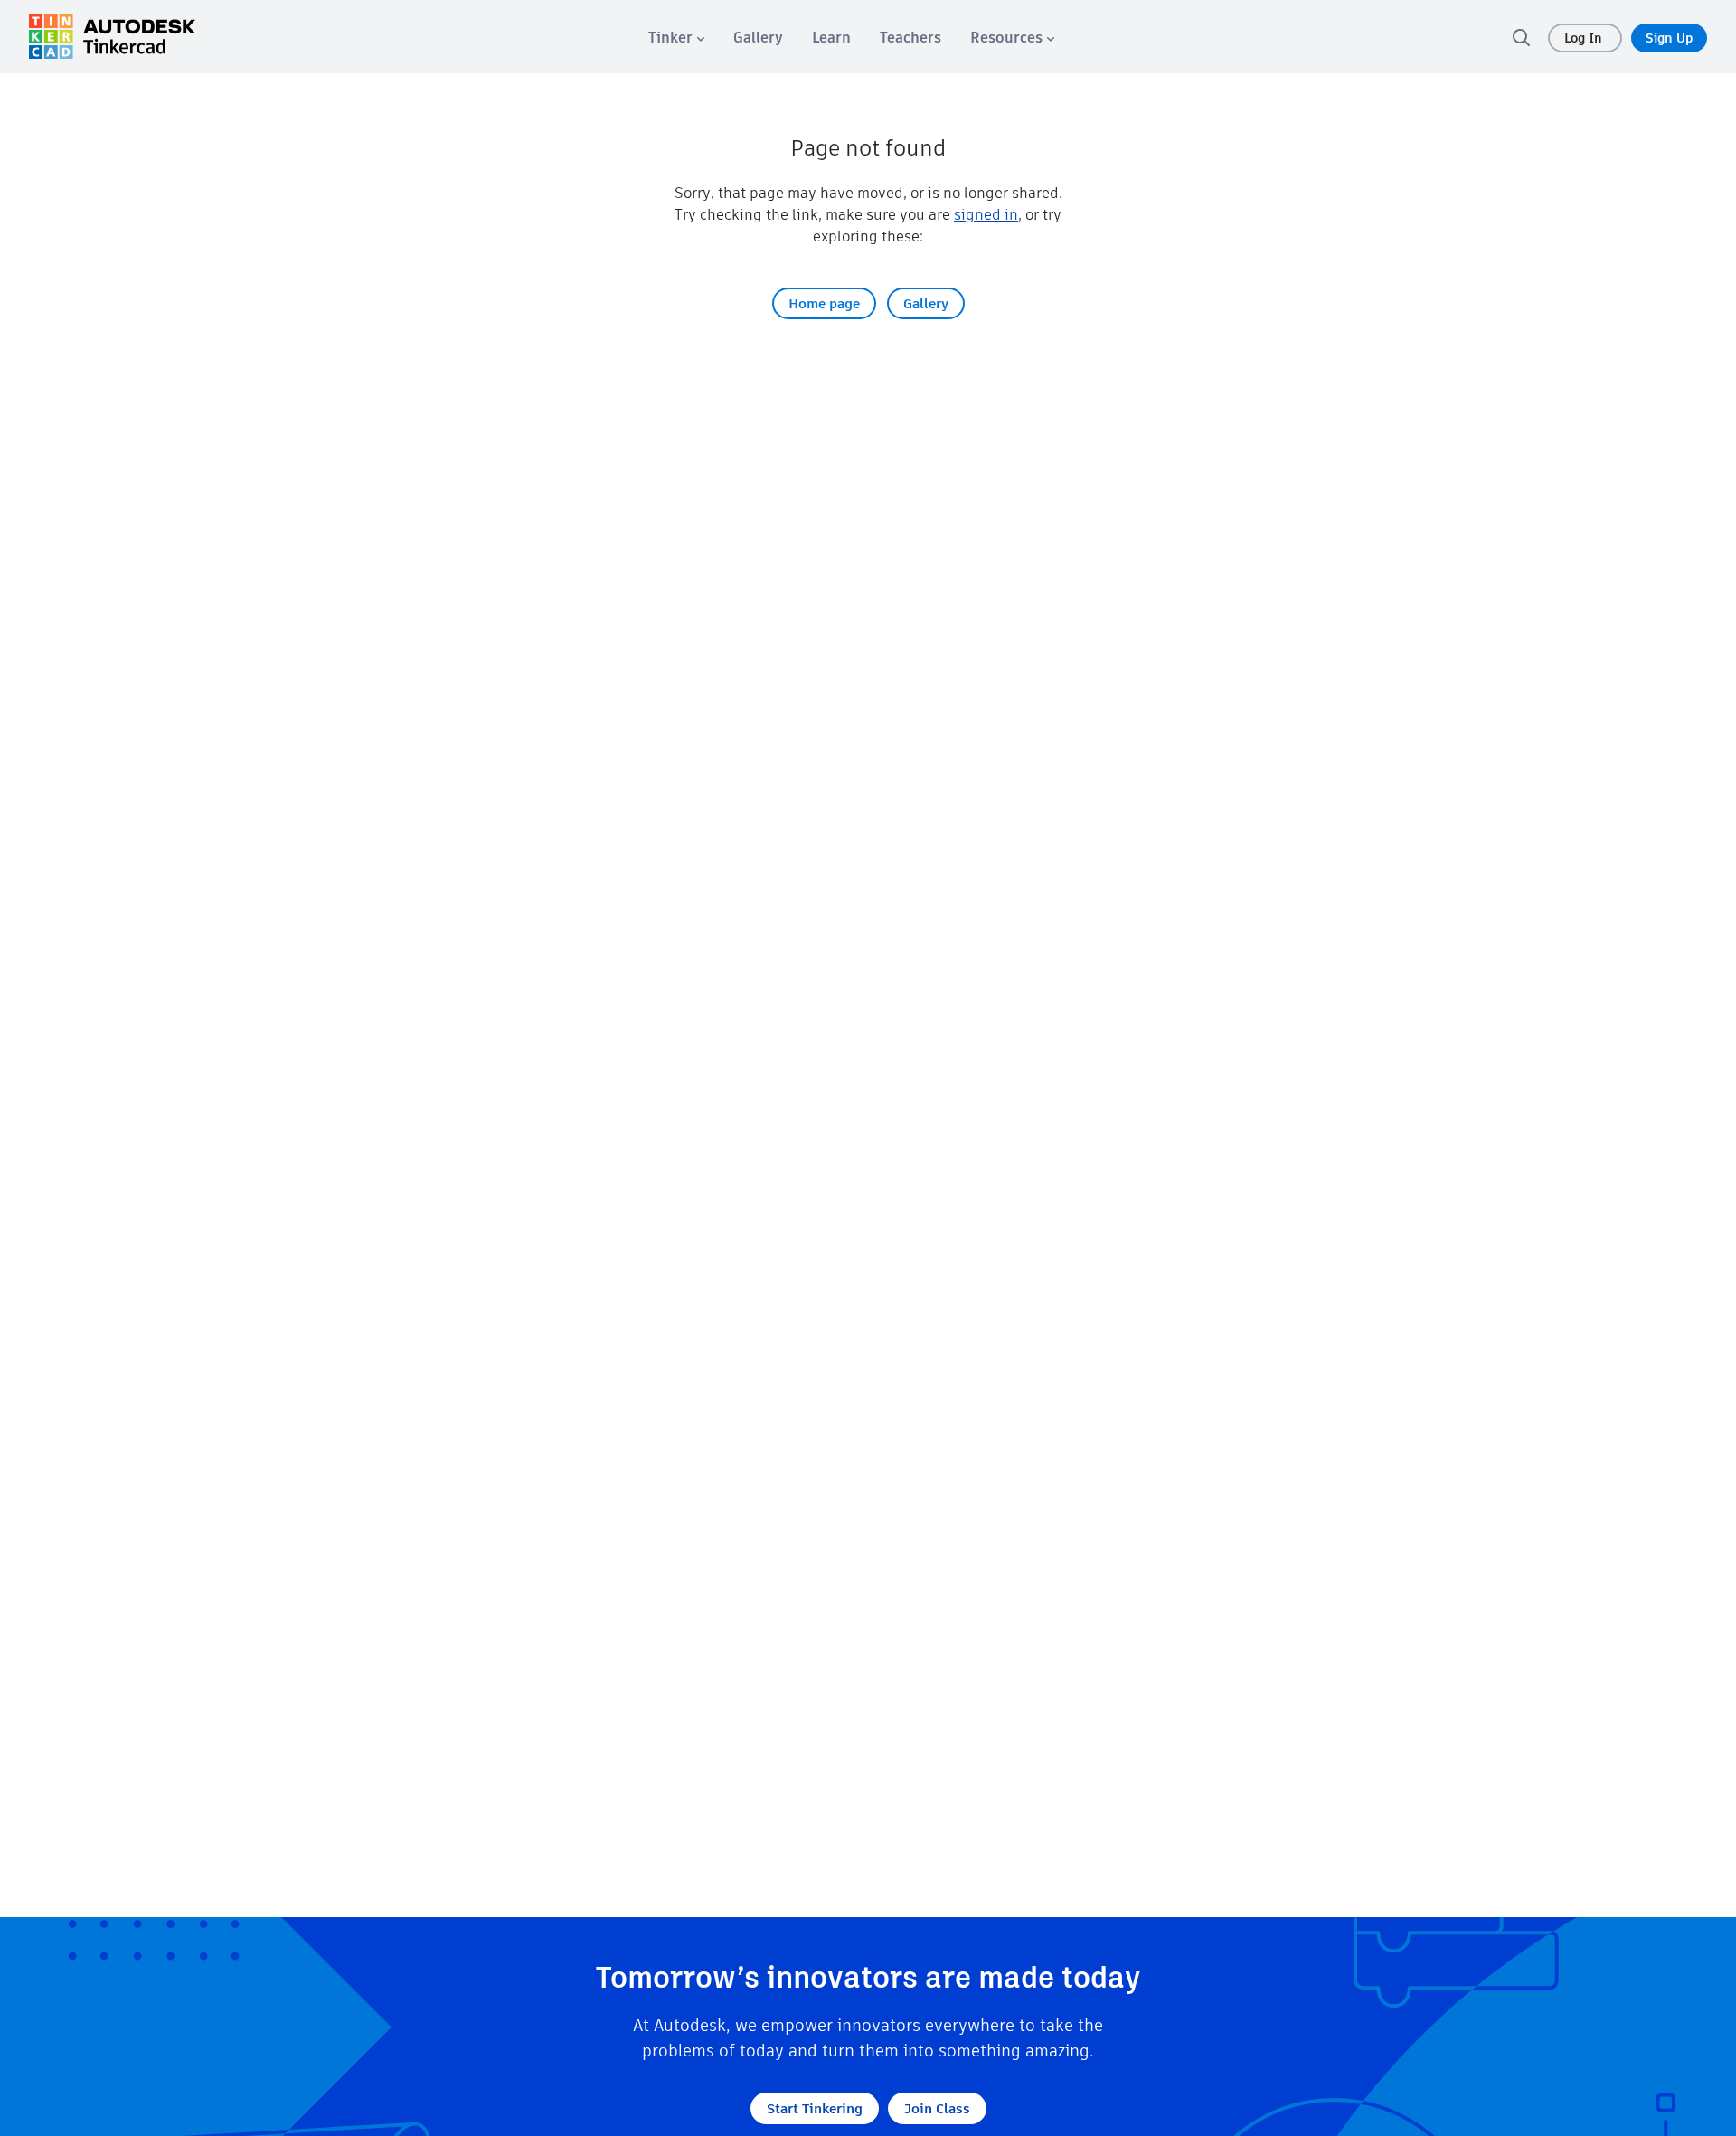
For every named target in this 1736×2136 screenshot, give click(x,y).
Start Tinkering (815, 2108)
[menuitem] (676, 38)
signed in (986, 215)
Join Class (937, 2108)
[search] (1521, 37)
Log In (1585, 38)
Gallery (926, 303)
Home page (824, 303)
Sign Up (1669, 38)
